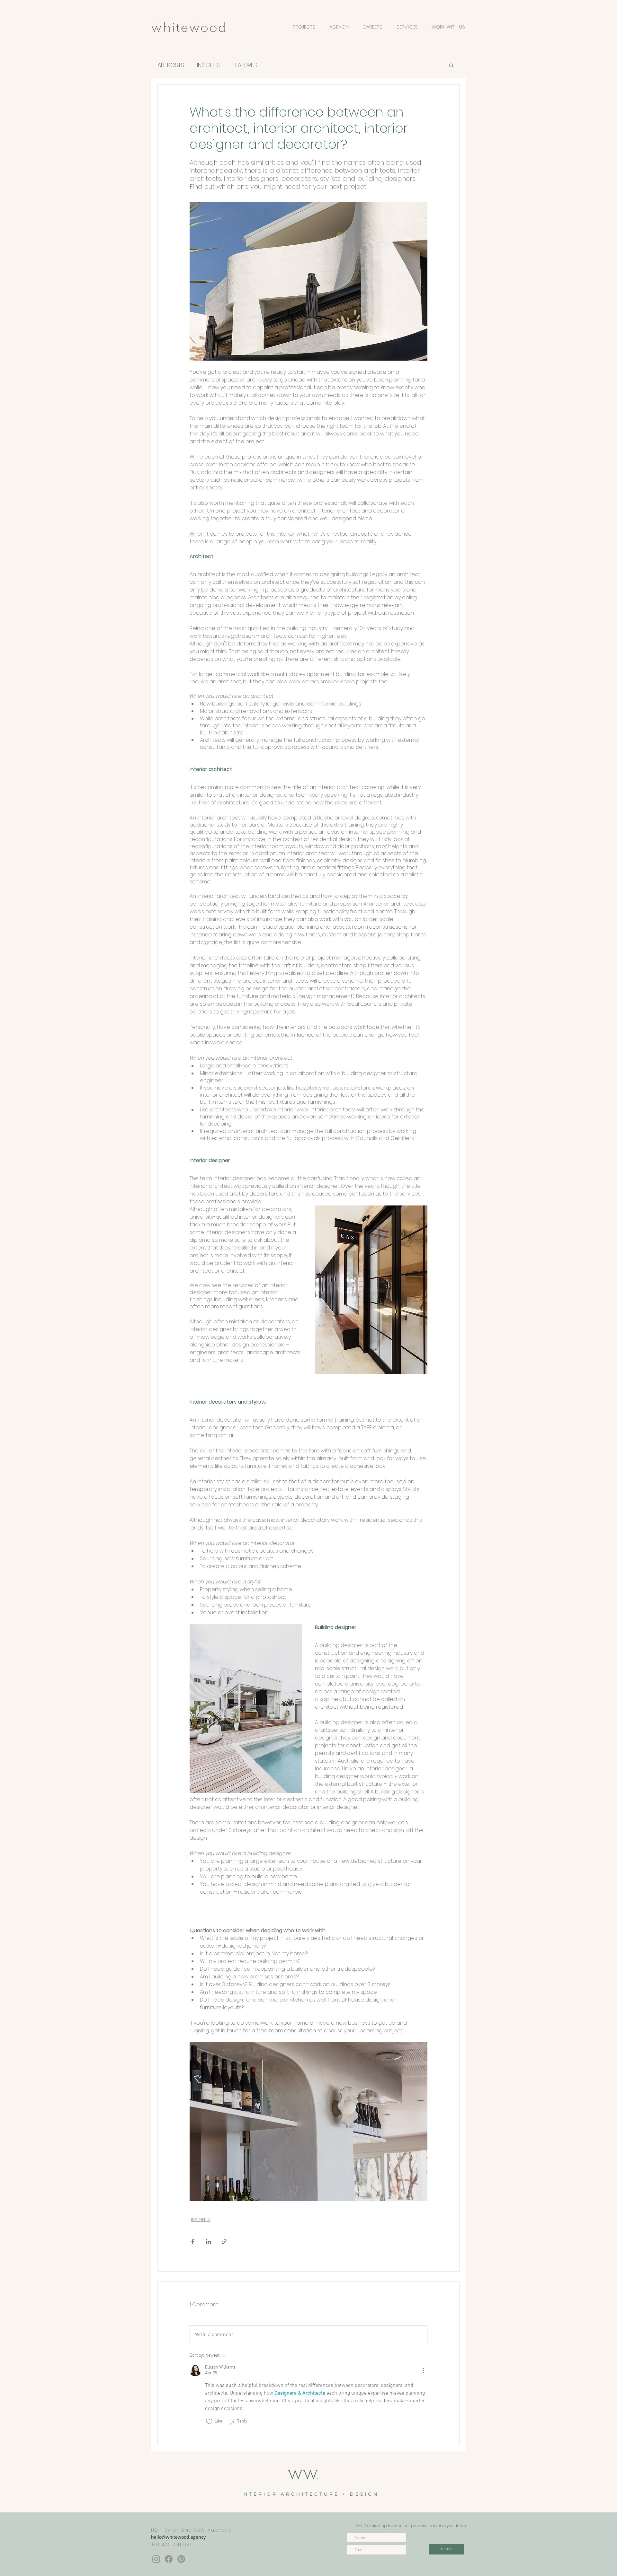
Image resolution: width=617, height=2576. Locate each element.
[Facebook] (169, 2559)
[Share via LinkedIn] (208, 2242)
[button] (451, 65)
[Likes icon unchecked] (209, 2422)
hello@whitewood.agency (178, 2537)
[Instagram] (156, 2559)
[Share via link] (224, 2242)
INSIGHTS (208, 65)
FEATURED (245, 65)
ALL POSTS (171, 65)
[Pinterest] (181, 2559)
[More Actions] (424, 2370)
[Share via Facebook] (193, 2242)
